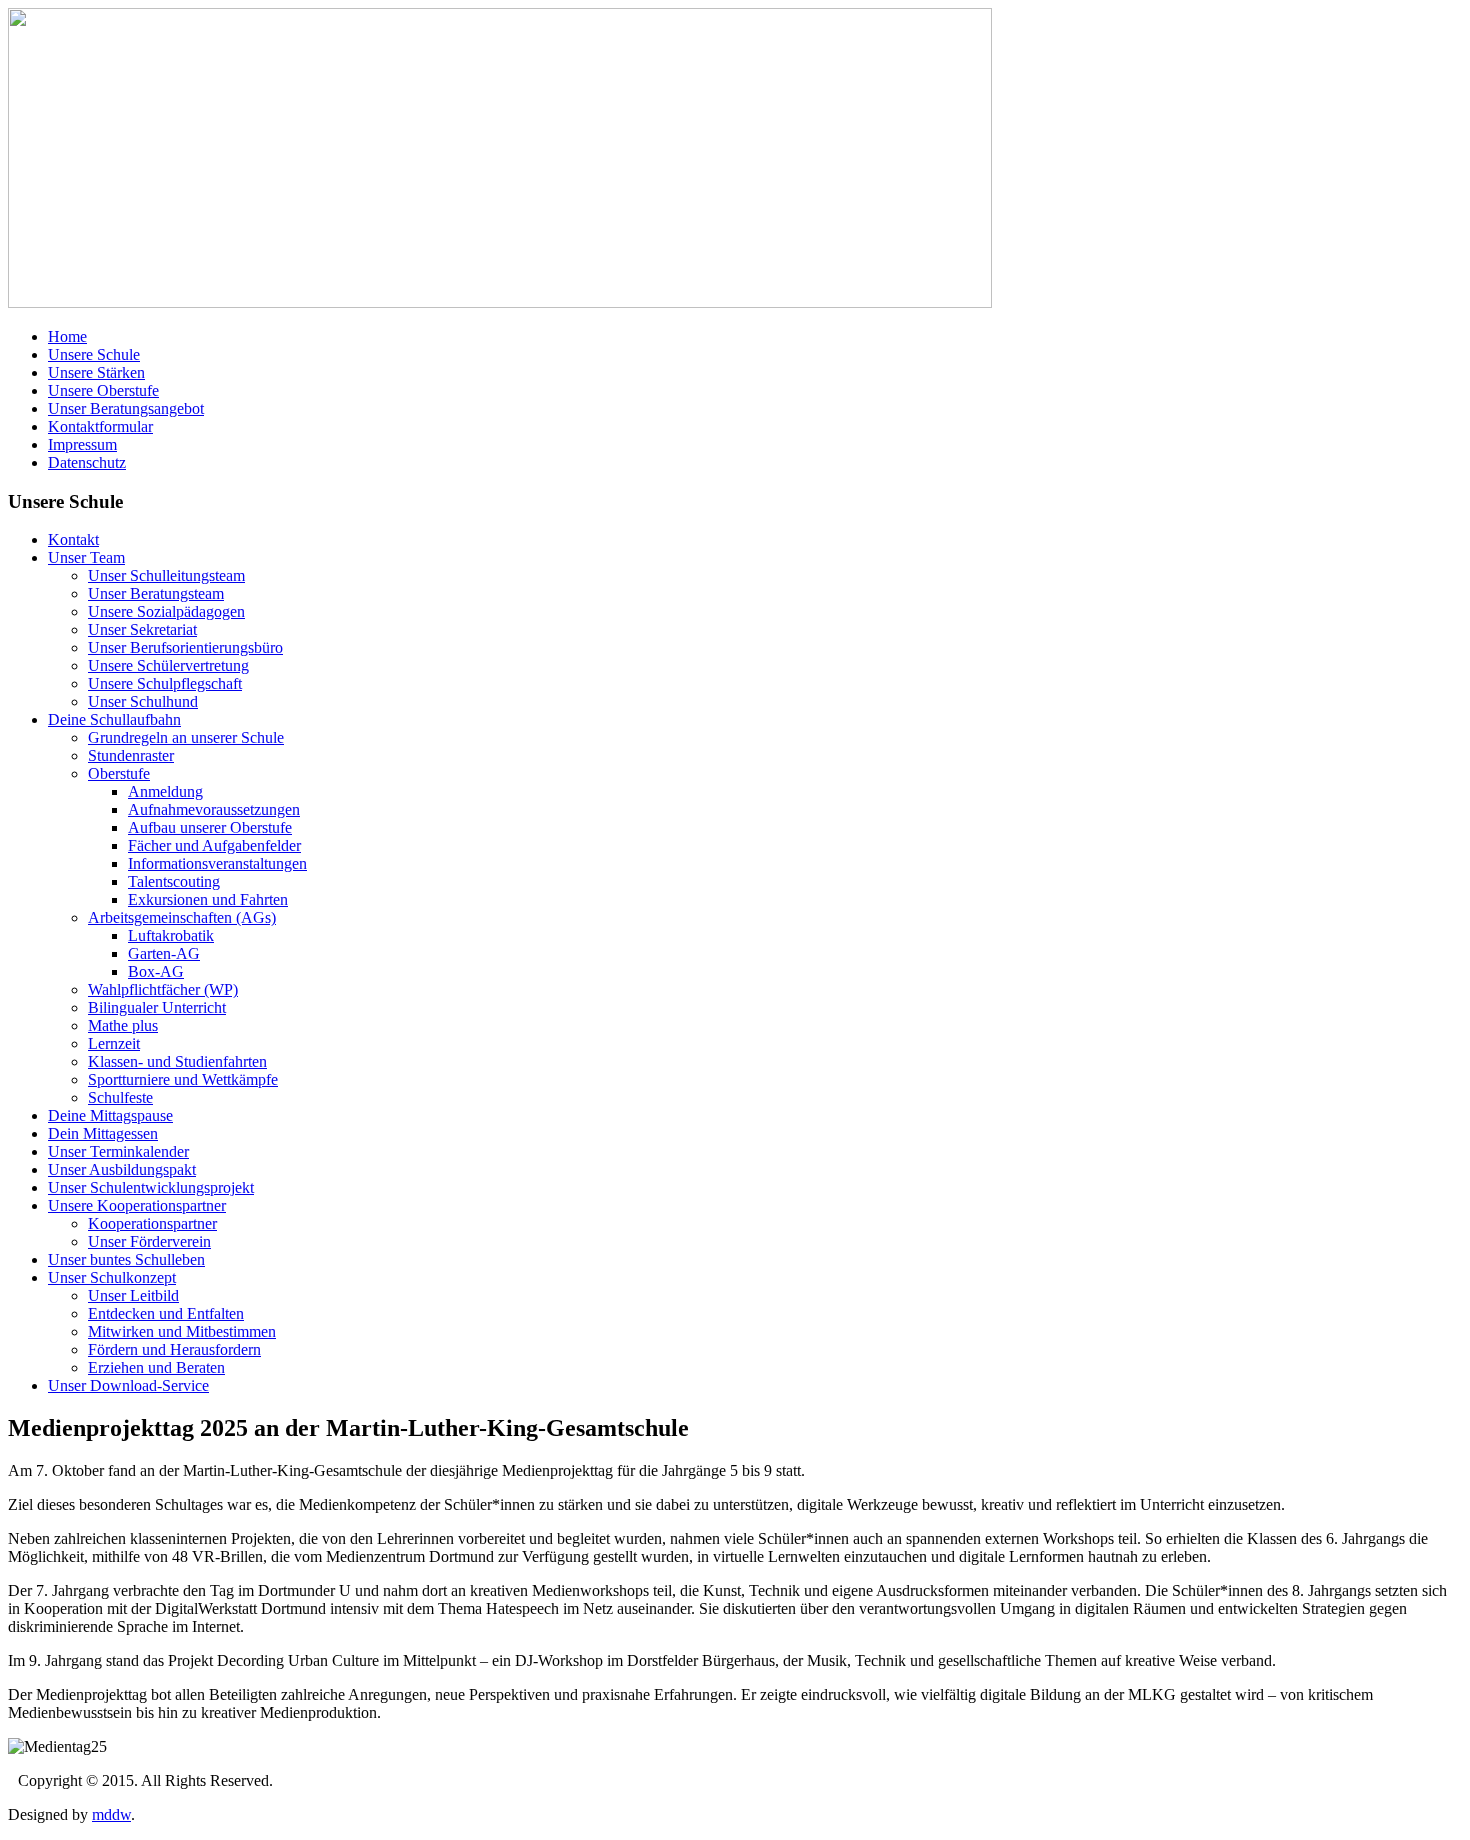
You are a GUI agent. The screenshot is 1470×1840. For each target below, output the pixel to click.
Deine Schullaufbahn (114, 719)
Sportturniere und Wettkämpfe (183, 1079)
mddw (111, 1814)
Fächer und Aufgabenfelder (214, 845)
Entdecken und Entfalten (166, 1313)
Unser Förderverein (149, 1241)
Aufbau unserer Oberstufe (210, 827)
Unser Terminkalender (118, 1151)
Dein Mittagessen (103, 1133)
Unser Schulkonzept (112, 1277)
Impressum (82, 444)
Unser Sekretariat (142, 629)
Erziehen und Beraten (156, 1367)
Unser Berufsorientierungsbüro (185, 647)
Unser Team (86, 557)
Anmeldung (165, 791)
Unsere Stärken (96, 372)
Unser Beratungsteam (156, 593)
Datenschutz (87, 462)
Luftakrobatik (171, 935)
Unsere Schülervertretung (168, 665)
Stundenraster (131, 755)
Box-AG (156, 971)
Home (67, 336)
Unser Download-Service (128, 1385)
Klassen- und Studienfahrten (177, 1061)
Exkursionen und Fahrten (208, 899)
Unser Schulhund (143, 701)
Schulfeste (120, 1097)
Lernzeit (114, 1043)
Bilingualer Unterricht (157, 1007)
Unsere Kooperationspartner (137, 1205)
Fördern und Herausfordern (174, 1349)
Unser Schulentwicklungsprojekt (151, 1187)
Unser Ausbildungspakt (122, 1169)
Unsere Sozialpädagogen (166, 611)
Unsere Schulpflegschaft (165, 683)
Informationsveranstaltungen (217, 863)
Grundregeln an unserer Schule (186, 737)
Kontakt (73, 539)
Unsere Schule (94, 354)
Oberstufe (119, 773)
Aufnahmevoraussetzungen (214, 809)
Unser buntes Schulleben (126, 1259)
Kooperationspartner (152, 1223)
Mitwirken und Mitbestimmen (182, 1331)
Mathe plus (123, 1025)
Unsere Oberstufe (103, 390)
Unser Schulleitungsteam (166, 575)
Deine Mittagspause (110, 1115)
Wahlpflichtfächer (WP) (163, 989)
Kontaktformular (100, 426)
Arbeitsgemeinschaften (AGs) (182, 917)
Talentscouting (174, 881)
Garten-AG (164, 953)
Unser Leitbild (133, 1295)
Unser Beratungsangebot (126, 408)
